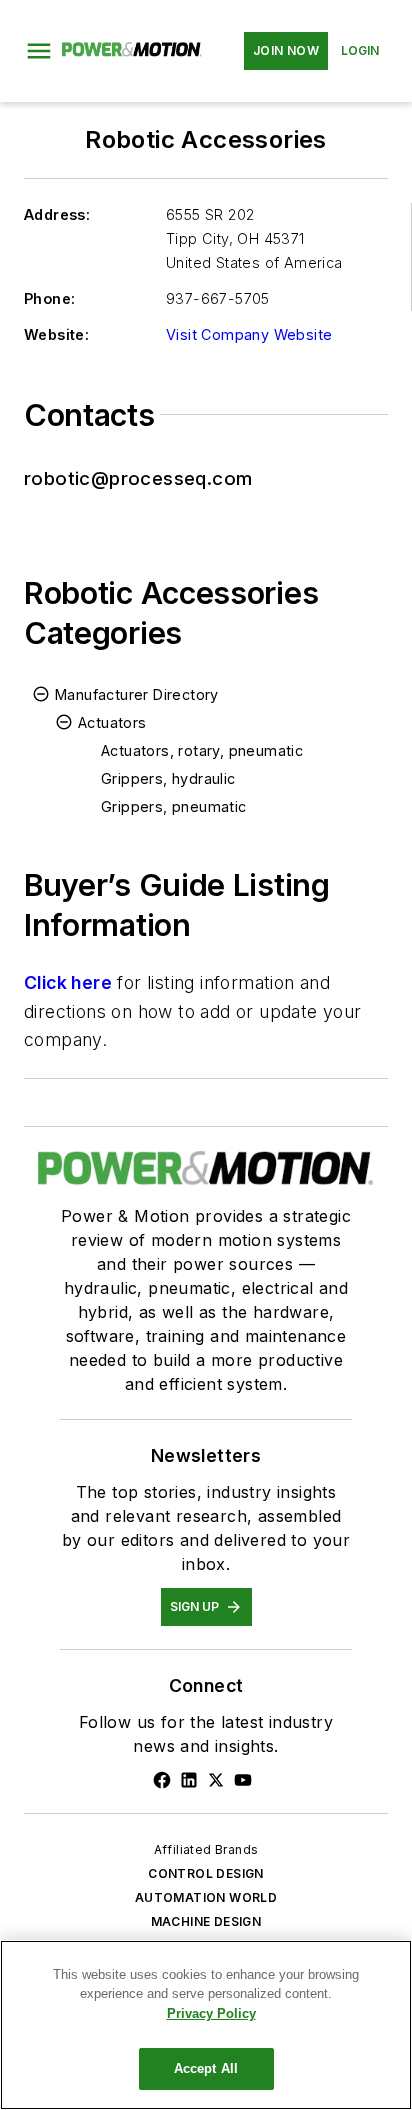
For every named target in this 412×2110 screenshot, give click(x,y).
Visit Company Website (249, 334)
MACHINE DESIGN (206, 1921)
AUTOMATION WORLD (206, 1897)
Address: (57, 214)
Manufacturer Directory (137, 694)
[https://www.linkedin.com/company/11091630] (189, 1780)
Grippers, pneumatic (174, 806)
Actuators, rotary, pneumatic (202, 750)
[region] (206, 2025)
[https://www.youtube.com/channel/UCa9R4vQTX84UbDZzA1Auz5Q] (243, 1780)
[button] (39, 51)
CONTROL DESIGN (206, 1873)
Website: (56, 334)
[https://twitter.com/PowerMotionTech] (216, 1780)
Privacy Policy (211, 2013)
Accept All (206, 2068)
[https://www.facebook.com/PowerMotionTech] (162, 1780)
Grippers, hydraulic (168, 778)
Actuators (112, 722)
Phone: (49, 298)
